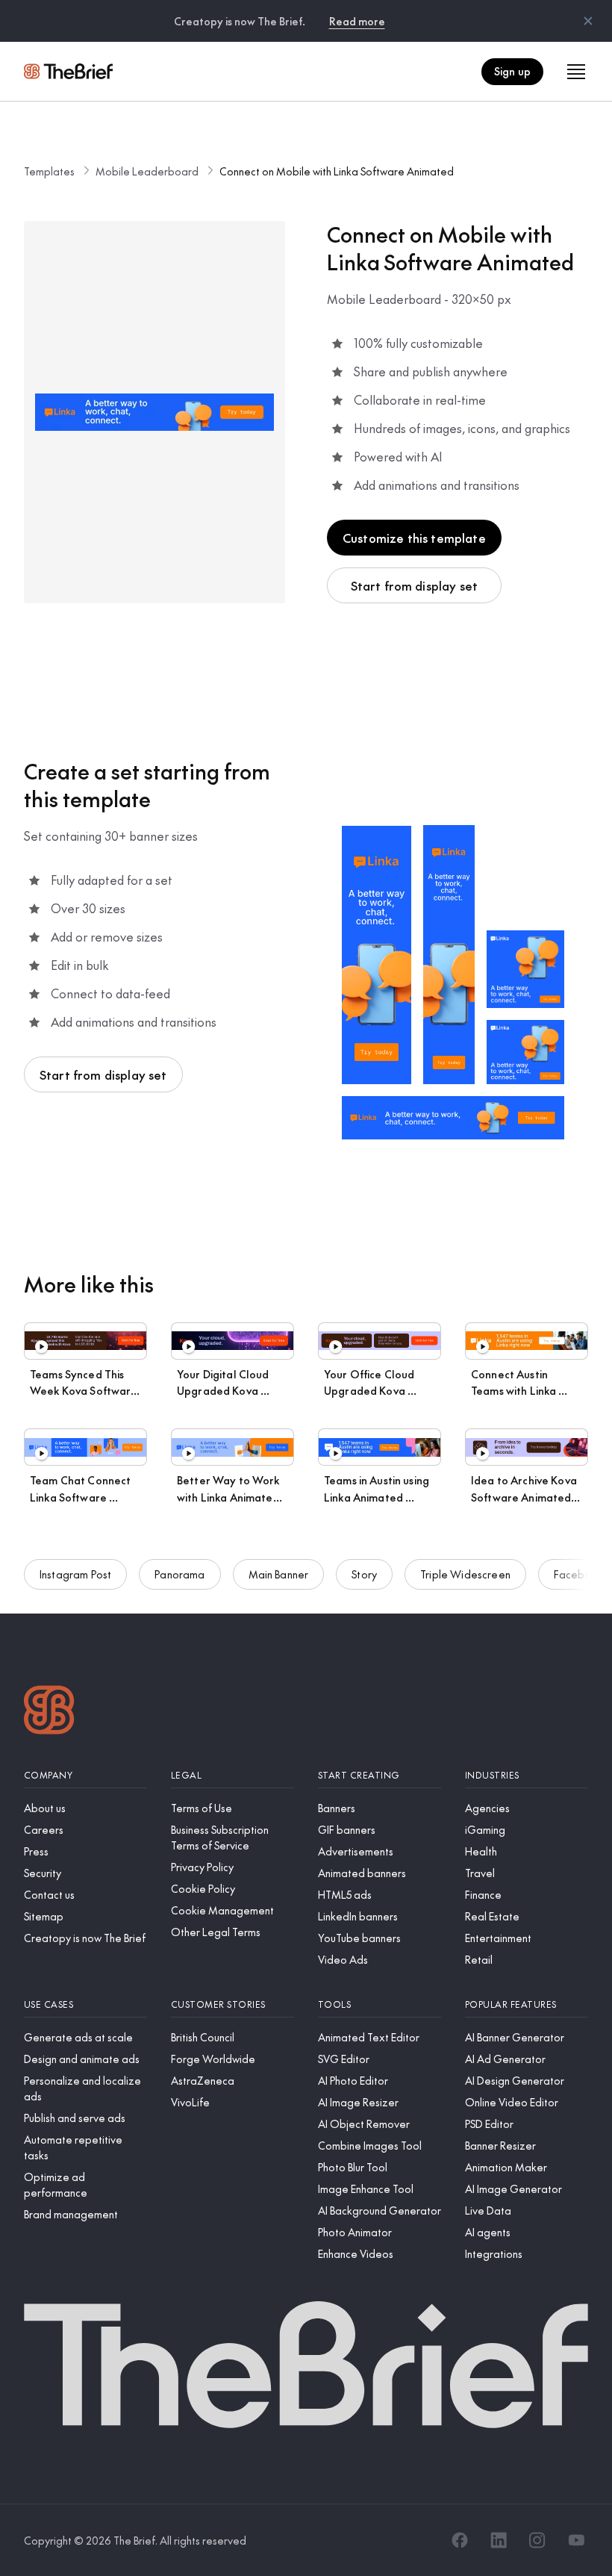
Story (364, 1574)
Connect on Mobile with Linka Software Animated (337, 171)
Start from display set (415, 585)
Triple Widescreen (465, 1574)
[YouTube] (576, 2540)
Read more (357, 21)
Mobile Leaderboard (147, 171)
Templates (49, 171)
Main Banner (279, 1574)
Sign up (512, 71)
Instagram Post (75, 1574)
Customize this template (414, 538)
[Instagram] (537, 2540)
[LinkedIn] (499, 2540)
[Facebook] (460, 2540)
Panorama (179, 1574)
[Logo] (49, 1712)
